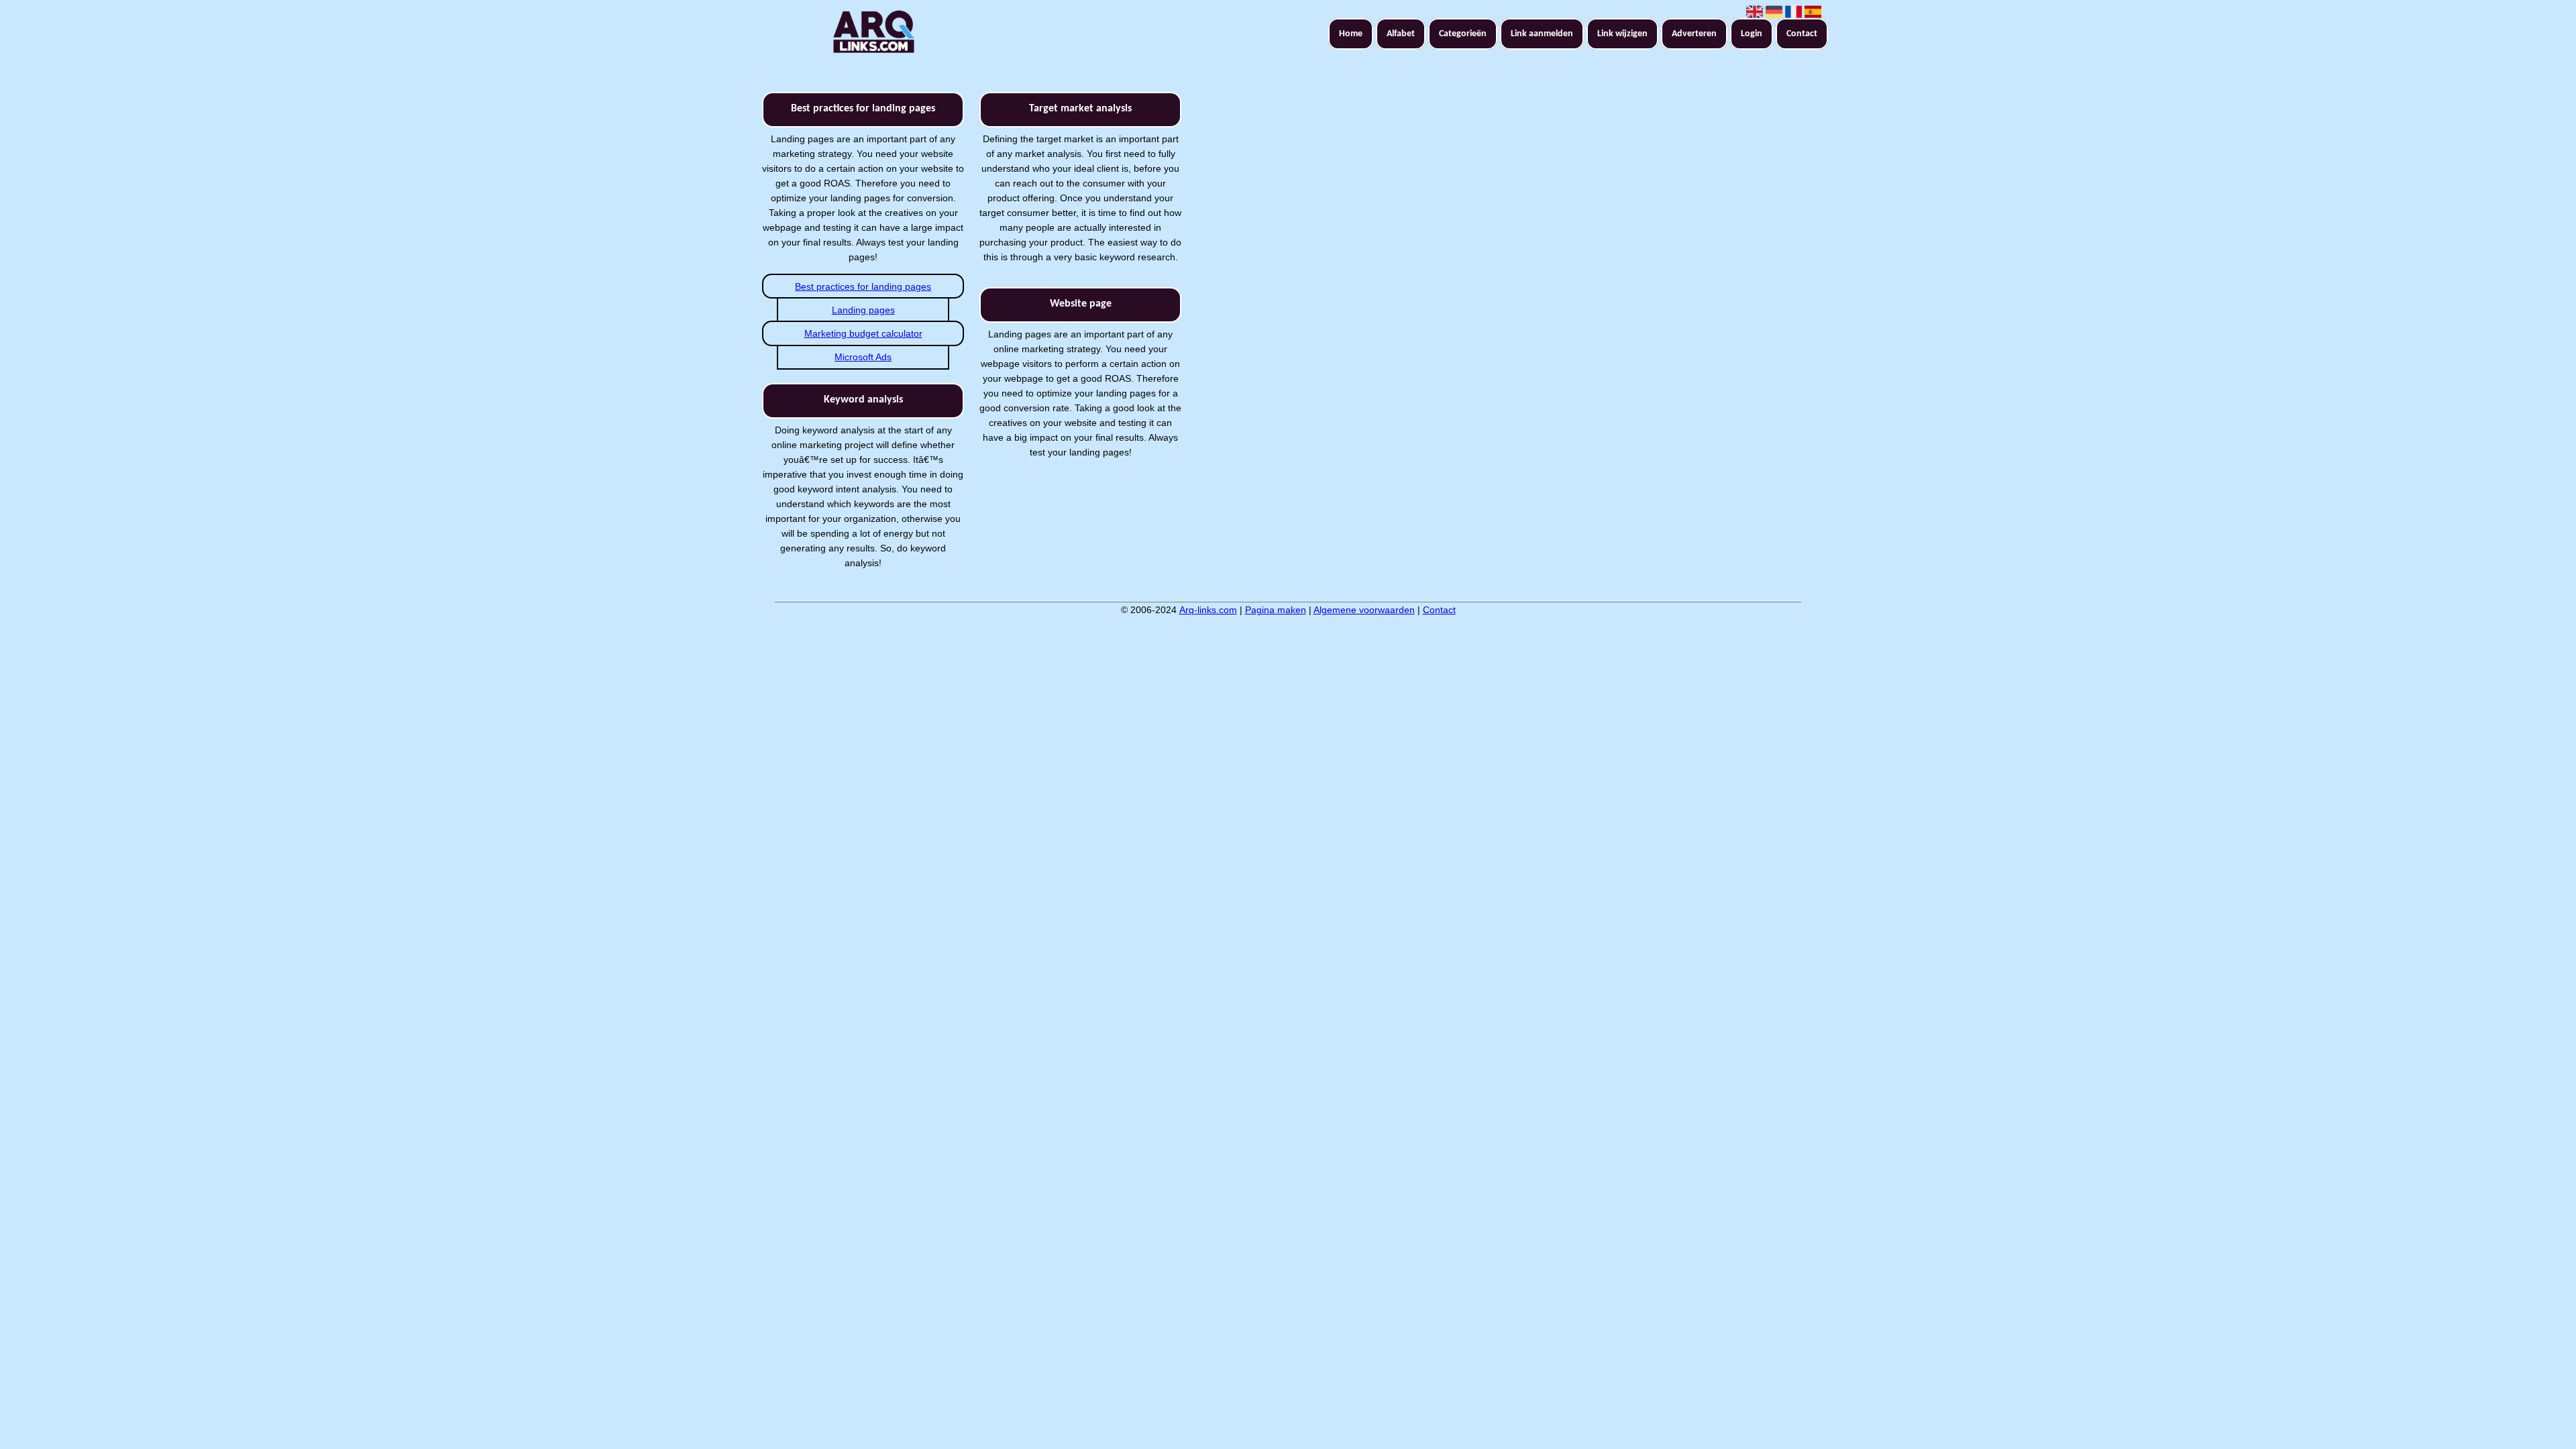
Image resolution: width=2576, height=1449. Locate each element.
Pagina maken (1276, 610)
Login (1752, 34)
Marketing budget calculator (863, 333)
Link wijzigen (1622, 34)
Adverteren (1694, 34)
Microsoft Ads (863, 357)
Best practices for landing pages (863, 286)
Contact (1802, 34)
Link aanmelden (1542, 34)
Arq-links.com (1208, 610)
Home (1351, 34)
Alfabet (1401, 34)
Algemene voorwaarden (1364, 610)
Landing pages (863, 310)
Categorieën (1463, 34)
